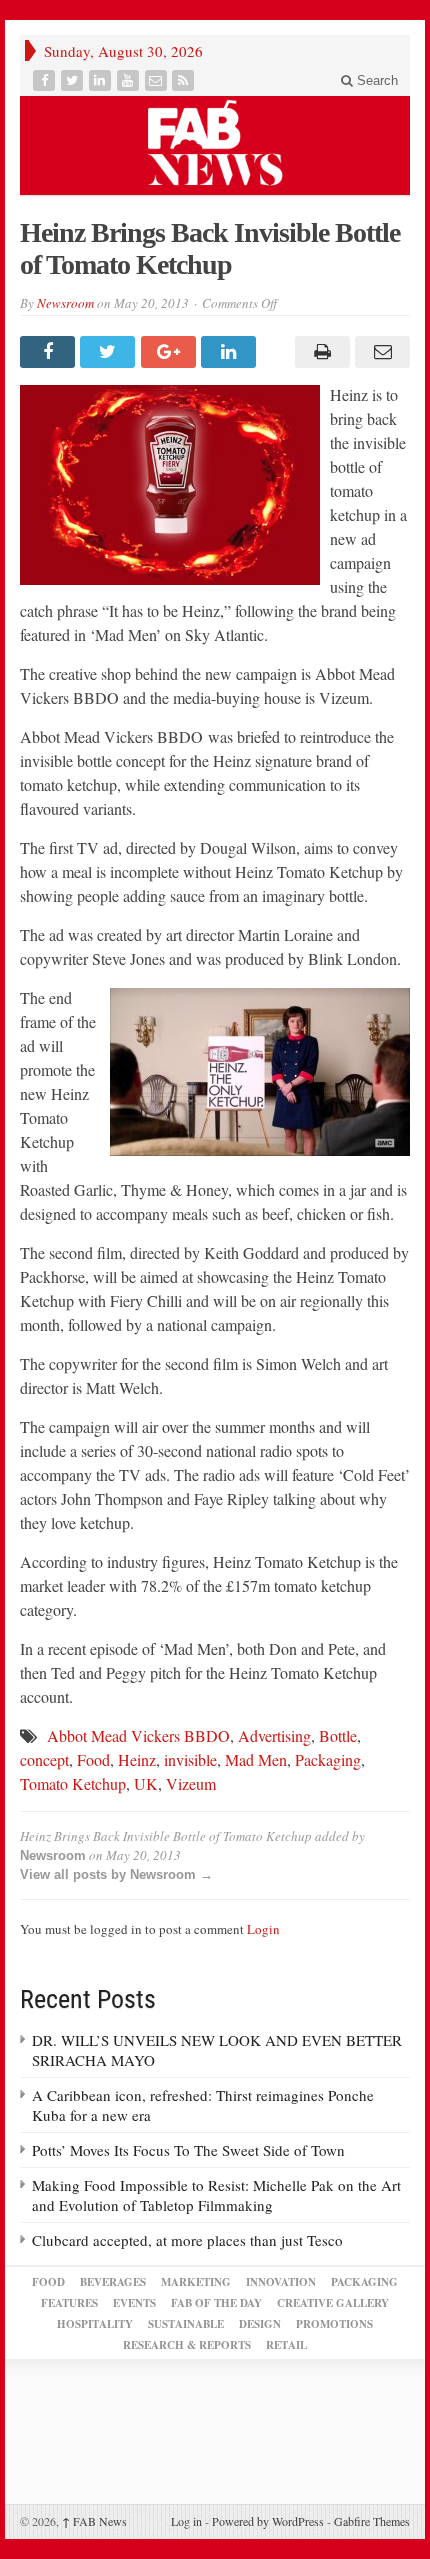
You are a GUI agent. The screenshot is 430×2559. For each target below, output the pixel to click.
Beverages (113, 2282)
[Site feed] (185, 80)
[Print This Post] (319, 352)
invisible (190, 1759)
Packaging (328, 1759)
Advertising (274, 1735)
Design (260, 2324)
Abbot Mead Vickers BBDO (138, 1735)
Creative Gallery (333, 2303)
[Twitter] (74, 80)
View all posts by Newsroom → (116, 1874)
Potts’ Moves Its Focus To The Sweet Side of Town (188, 2150)
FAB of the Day (216, 2303)
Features (69, 2303)
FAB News (94, 2521)
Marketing (196, 2282)
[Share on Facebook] (50, 352)
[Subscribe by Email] (158, 80)
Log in (186, 2521)
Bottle (338, 1735)
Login (263, 1929)
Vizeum (191, 1783)
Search (375, 80)
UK (146, 1783)
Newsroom (65, 303)
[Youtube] (130, 80)
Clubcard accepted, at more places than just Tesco (187, 2240)
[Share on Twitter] (110, 352)
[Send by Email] (380, 352)
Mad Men (256, 1759)
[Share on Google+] (171, 352)
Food (93, 1759)
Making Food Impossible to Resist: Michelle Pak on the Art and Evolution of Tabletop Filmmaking (216, 2195)
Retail (286, 2345)
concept (44, 1759)
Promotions (334, 2324)
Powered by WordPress (268, 2521)
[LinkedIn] (102, 80)
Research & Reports (187, 2345)
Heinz (137, 1759)
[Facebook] (46, 80)
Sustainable (186, 2324)
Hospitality (95, 2324)
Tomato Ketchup (73, 1783)
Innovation (281, 2282)
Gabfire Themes (372, 2521)
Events (134, 2303)
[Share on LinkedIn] (231, 352)
